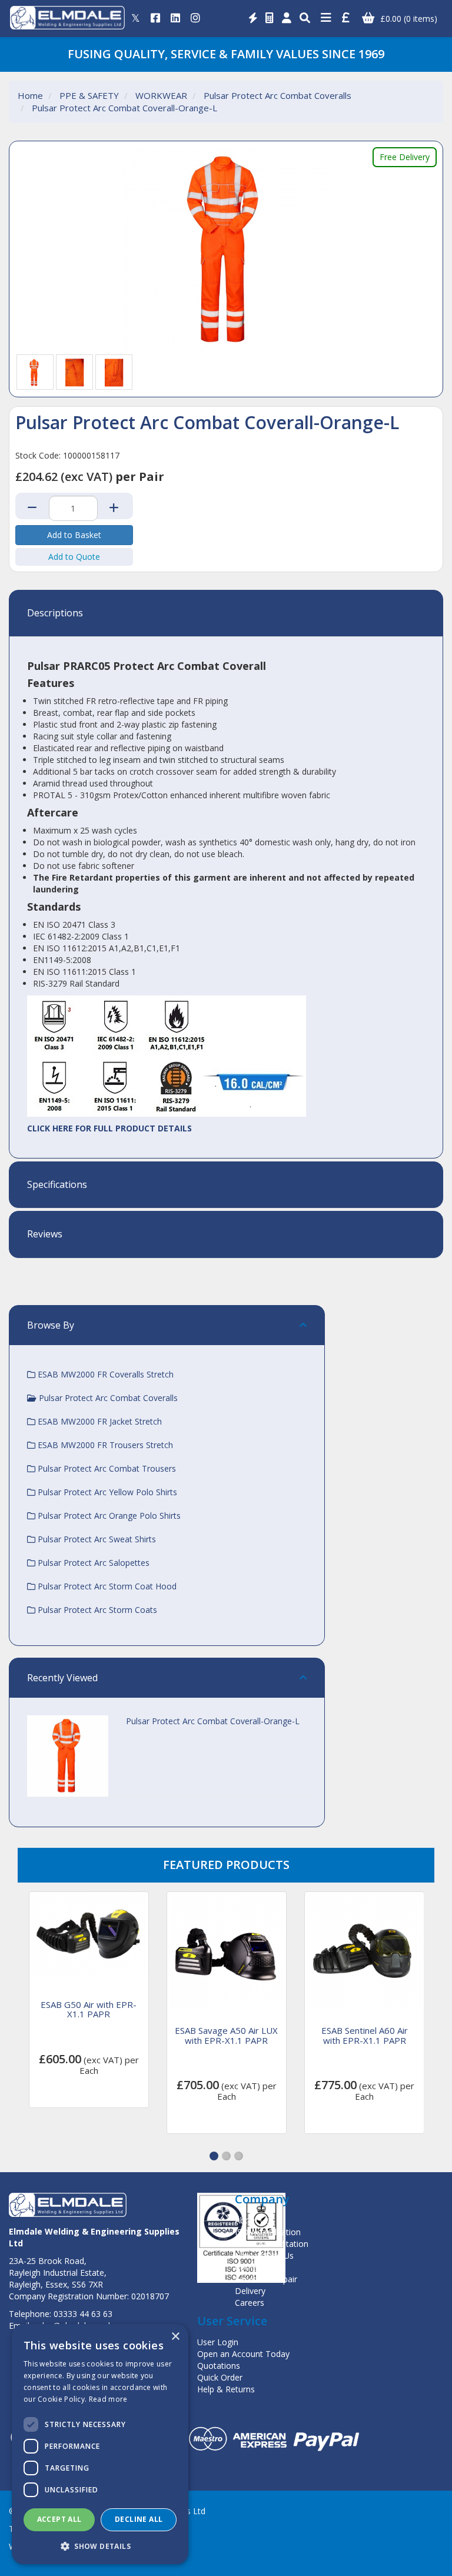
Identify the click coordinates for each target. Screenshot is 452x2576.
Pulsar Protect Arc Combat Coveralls (277, 95)
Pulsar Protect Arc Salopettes (92, 1563)
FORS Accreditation (272, 2244)
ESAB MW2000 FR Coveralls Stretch (104, 1374)
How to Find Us (264, 2255)
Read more (108, 2399)
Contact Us (256, 2267)
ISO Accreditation (268, 2232)
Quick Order (220, 2377)
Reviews (45, 1234)
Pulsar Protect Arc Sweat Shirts (96, 1539)
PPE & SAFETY (89, 95)
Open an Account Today (243, 2354)
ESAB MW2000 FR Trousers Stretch (104, 1445)
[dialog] (100, 2444)
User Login (218, 2342)
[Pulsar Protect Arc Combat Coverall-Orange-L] (226, 250)
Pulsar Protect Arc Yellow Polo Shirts (106, 1492)
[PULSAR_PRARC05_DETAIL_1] (75, 372)
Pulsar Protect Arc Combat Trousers (106, 1468)
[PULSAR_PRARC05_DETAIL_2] (114, 372)
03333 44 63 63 (83, 2314)
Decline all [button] (139, 2519)
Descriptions (55, 613)
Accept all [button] (59, 2519)
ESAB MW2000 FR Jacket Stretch (99, 1421)
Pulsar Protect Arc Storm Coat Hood (106, 1586)
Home (30, 95)
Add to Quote (74, 557)
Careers (250, 2303)
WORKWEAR (161, 95)
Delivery (250, 2291)
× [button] (175, 2337)
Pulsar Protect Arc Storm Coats (96, 1610)
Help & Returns (226, 2389)
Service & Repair (266, 2279)
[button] (214, 2156)
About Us (252, 2220)
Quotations (219, 2366)
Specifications (57, 1185)
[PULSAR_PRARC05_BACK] (35, 372)
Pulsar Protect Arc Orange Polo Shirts (108, 1516)
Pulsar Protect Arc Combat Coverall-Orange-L (124, 108)
